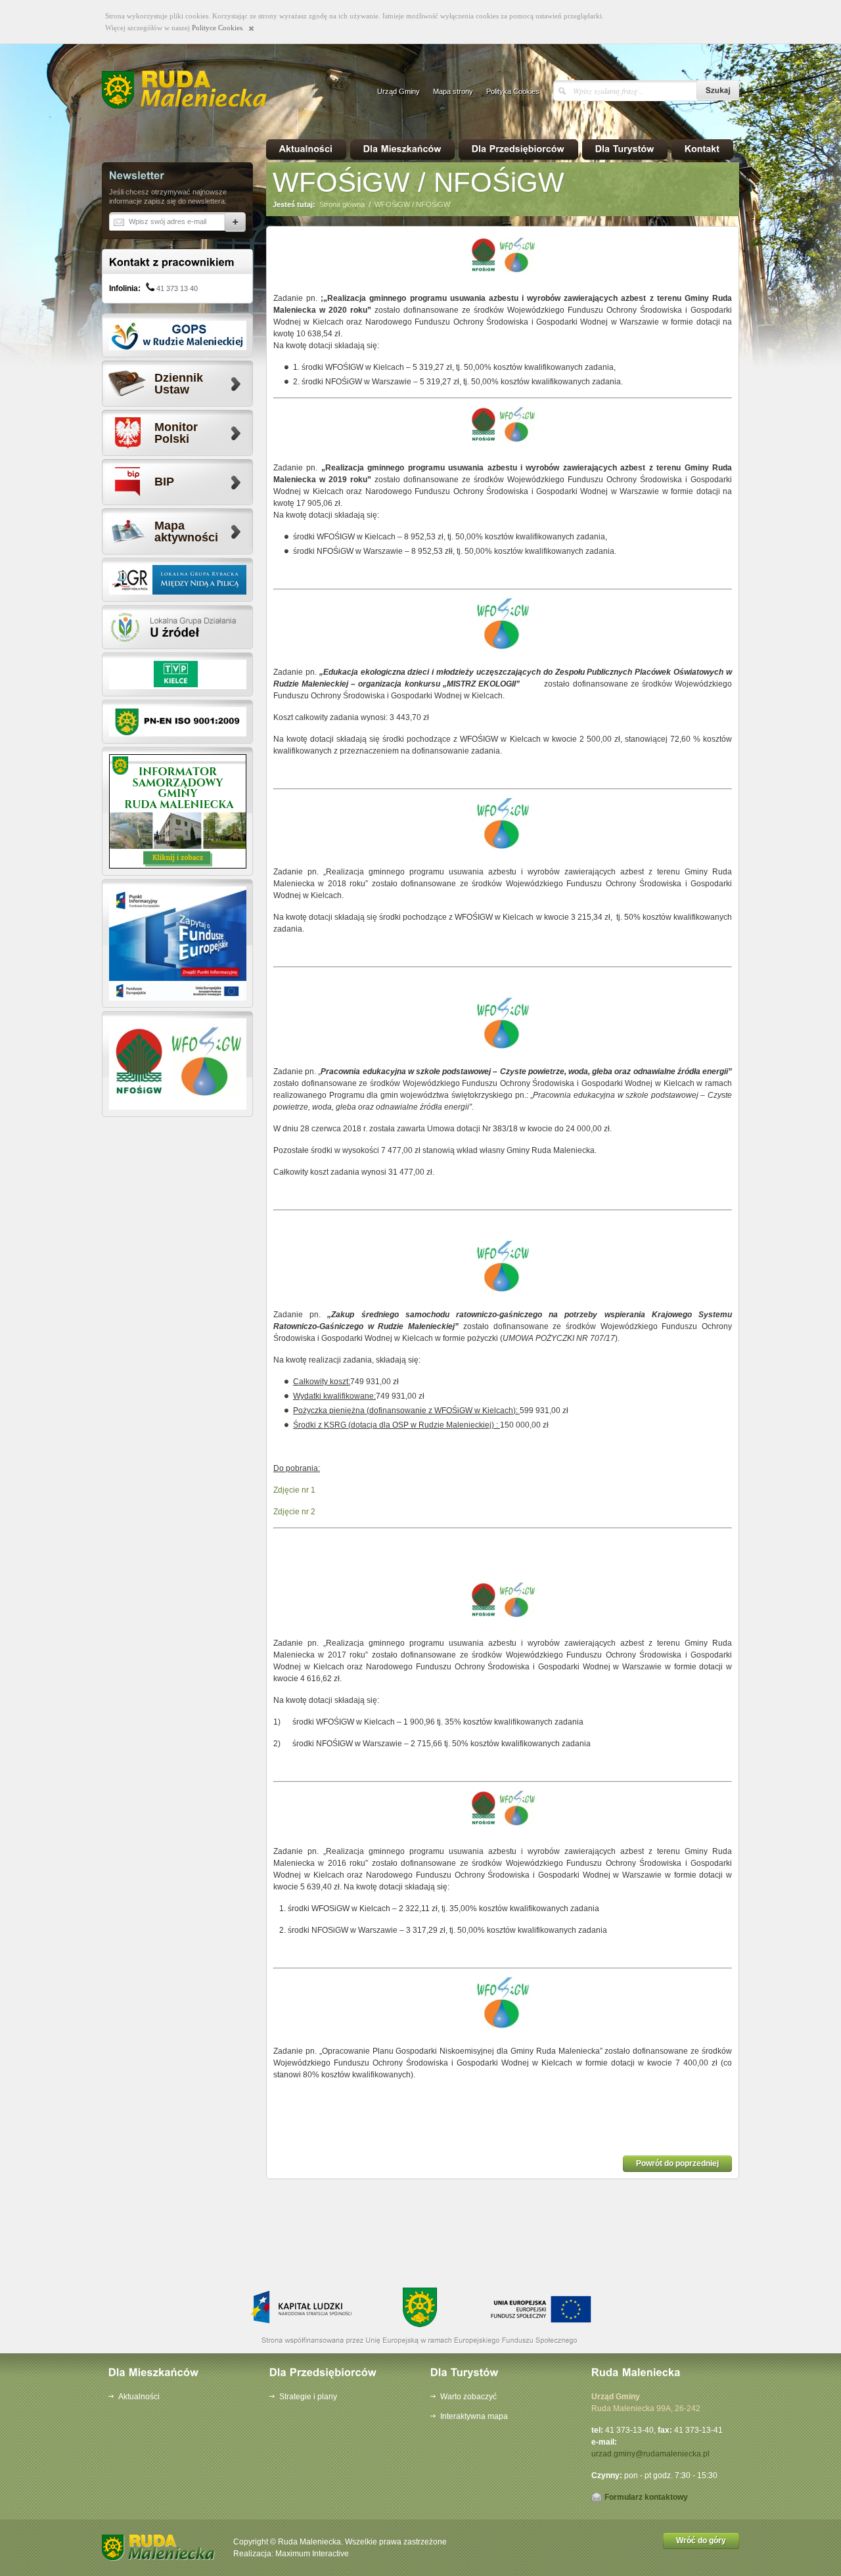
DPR (178, 943)
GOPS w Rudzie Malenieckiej (178, 335)
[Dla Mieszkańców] (402, 149)
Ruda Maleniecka (190, 90)
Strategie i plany (308, 2397)
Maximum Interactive (312, 2554)
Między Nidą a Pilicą (178, 580)
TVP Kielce (178, 674)
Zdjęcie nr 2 (294, 1512)
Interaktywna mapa (474, 2416)
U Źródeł (178, 627)
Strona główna (342, 204)
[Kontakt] (702, 149)
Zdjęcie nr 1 (294, 1490)
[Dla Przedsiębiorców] (518, 149)
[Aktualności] (306, 149)
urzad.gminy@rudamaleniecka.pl (650, 2454)
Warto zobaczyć (468, 2397)
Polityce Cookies (217, 28)
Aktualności (139, 2397)
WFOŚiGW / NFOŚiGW (412, 204)
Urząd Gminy (398, 91)
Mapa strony (453, 91)
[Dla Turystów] (625, 149)
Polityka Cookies (513, 91)
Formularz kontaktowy (646, 2497)
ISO (178, 722)
